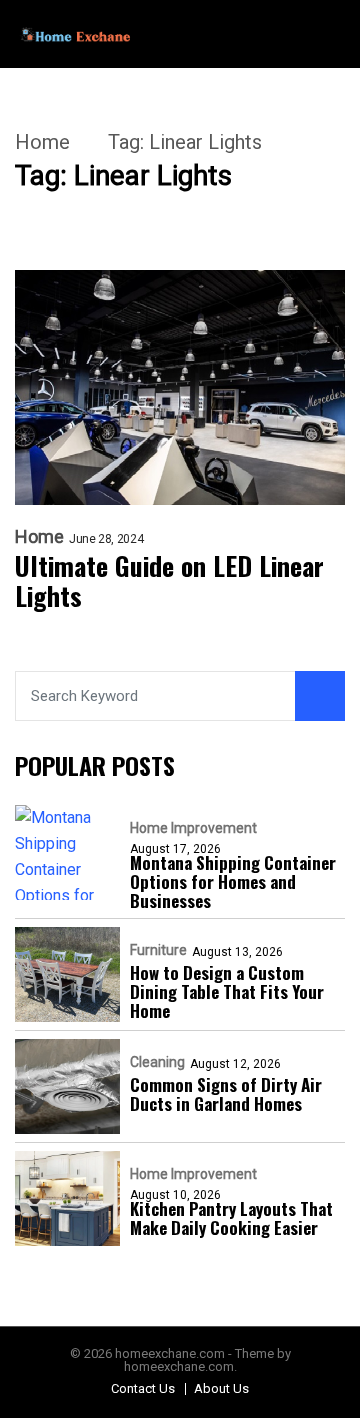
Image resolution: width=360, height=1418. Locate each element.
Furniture (158, 950)
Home (42, 142)
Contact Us (143, 1388)
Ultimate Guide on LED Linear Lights (169, 581)
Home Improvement (193, 828)
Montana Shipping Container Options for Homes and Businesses (233, 881)
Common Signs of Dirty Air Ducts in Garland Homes (226, 1094)
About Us (221, 1388)
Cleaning (157, 1062)
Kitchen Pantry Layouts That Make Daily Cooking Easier (231, 1218)
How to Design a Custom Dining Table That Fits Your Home (227, 991)
